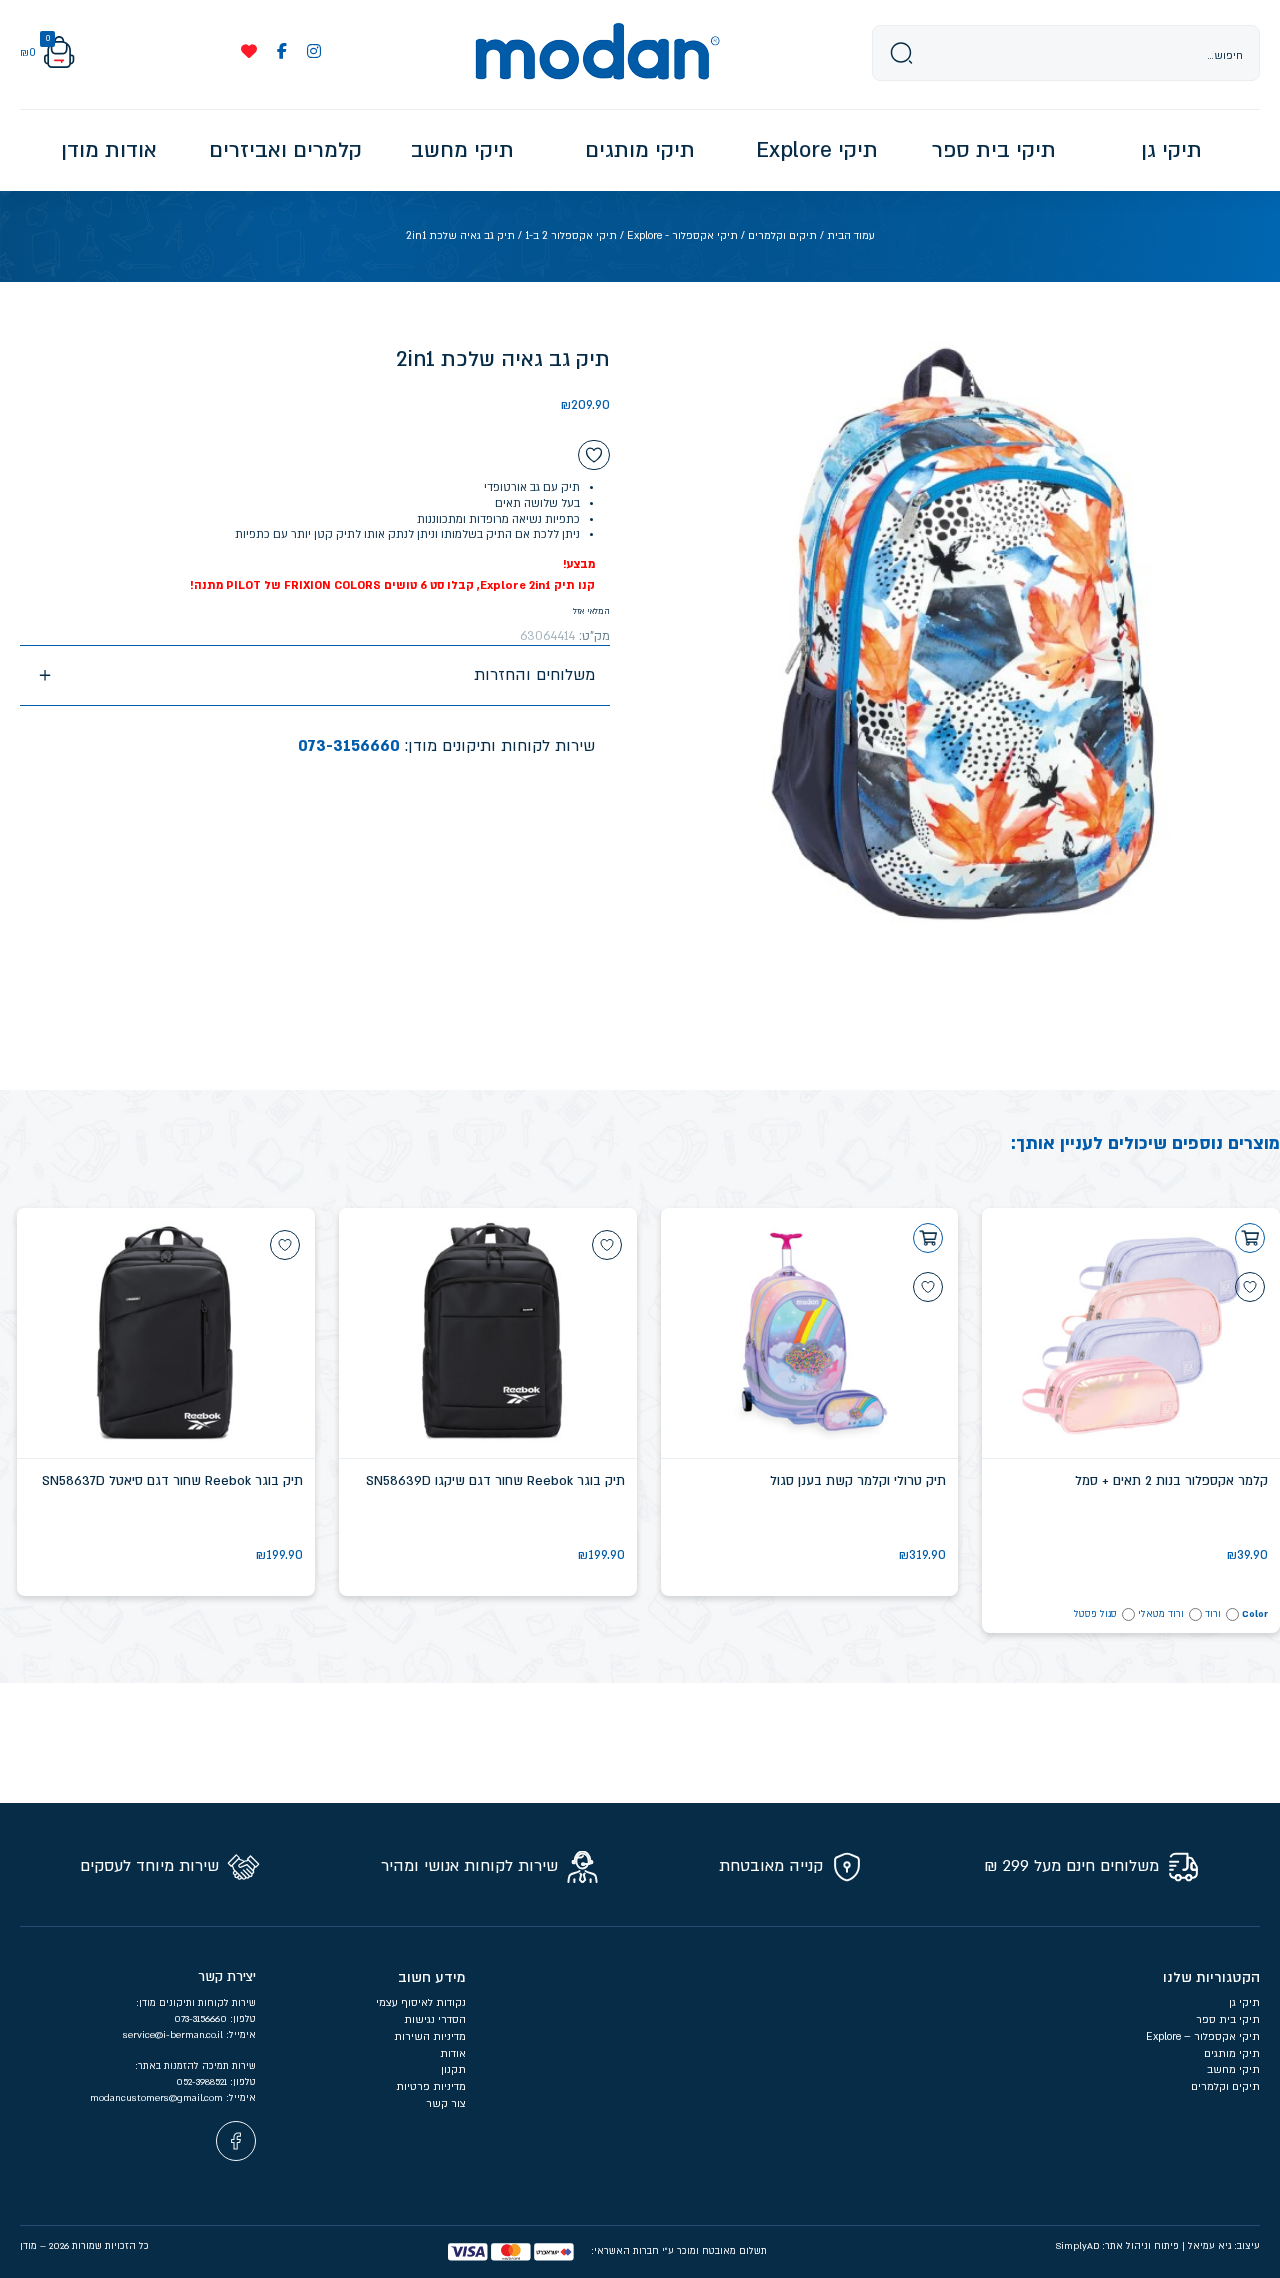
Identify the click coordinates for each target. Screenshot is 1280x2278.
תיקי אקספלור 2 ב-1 (571, 236)
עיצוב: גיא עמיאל (1224, 2246)
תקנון (453, 2070)
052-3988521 (203, 2082)
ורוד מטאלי (1161, 1614)
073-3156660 (349, 746)
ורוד (1213, 1614)
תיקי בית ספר (1228, 2020)
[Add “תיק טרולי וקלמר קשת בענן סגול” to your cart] (928, 1238)
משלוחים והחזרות (534, 675)
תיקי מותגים (1232, 2054)
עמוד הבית (851, 236)
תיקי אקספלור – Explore (1203, 2037)
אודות (453, 2054)
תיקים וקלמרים (782, 236)
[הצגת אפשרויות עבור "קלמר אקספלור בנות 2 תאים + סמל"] (1250, 1238)
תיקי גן (1244, 2003)
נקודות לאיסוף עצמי (421, 2003)
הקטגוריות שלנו (1211, 1977)
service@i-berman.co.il (174, 2035)
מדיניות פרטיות (429, 2087)
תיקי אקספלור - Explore (682, 236)
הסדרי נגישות (435, 2020)
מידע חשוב (432, 1977)
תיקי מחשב (1233, 2070)
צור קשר (446, 2104)
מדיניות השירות (430, 2037)
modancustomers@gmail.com (158, 2098)
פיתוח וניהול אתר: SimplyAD (1117, 2246)
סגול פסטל (1095, 1614)
